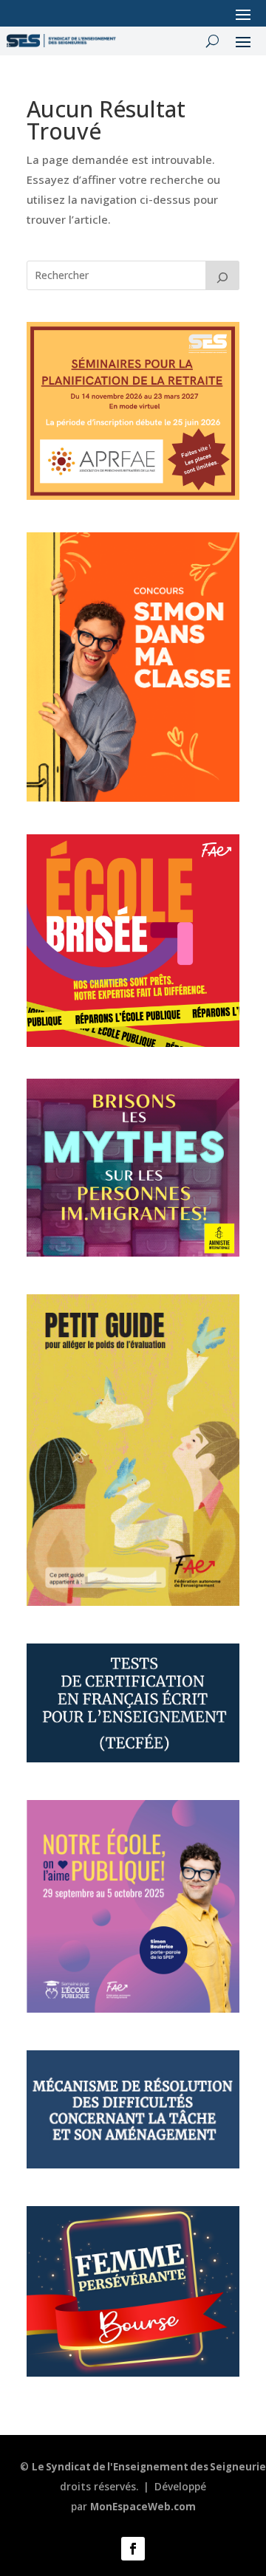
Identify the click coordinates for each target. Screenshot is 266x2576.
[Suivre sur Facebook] (133, 2549)
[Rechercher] (222, 275)
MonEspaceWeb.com (143, 2507)
